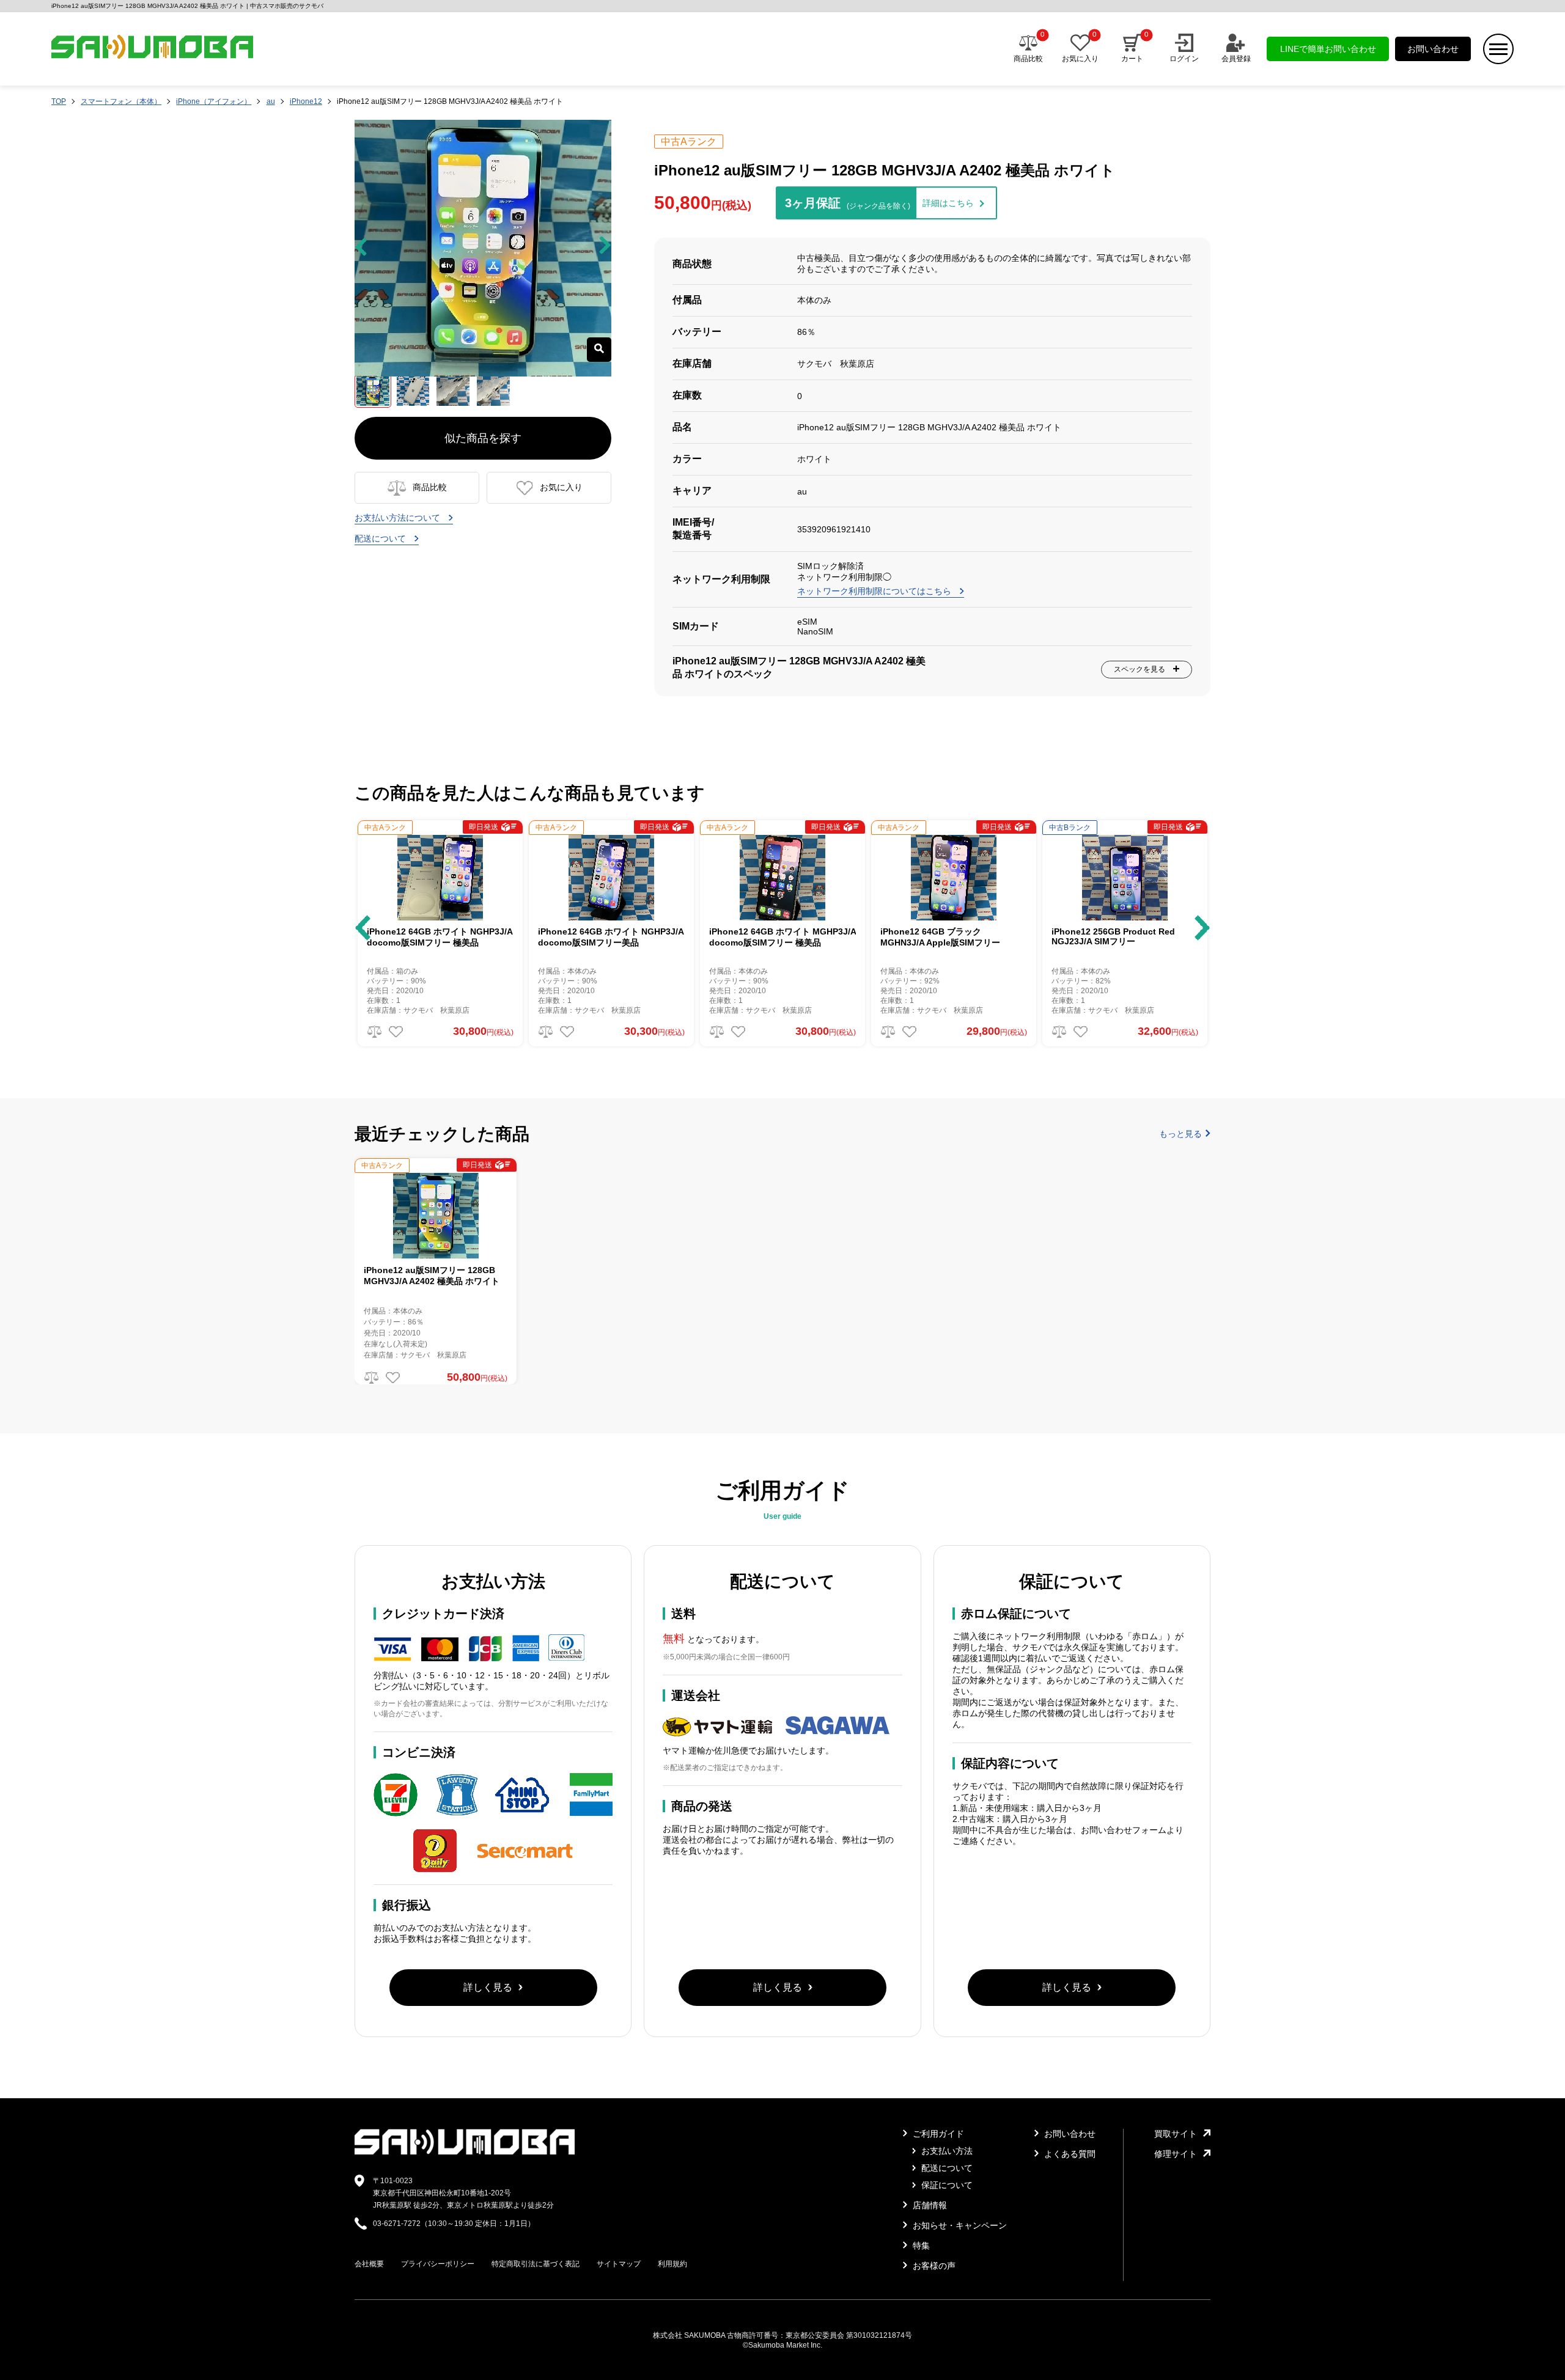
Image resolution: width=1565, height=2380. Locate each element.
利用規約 (672, 2264)
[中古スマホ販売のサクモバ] (465, 2152)
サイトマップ (619, 2264)
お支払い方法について (399, 518)
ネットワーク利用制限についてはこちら (875, 591)
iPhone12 (306, 101)
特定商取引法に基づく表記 (536, 2264)
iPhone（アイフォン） (214, 101)
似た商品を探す (483, 438)
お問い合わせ (1433, 49)
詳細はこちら (948, 203)
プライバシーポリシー (438, 2264)
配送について (381, 538)
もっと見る (1180, 1134)
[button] (363, 928)
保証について (946, 2185)
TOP (59, 101)
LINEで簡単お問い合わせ (1328, 49)
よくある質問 (1069, 2154)
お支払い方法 (946, 2151)
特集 (920, 2246)
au (271, 101)
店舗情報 (929, 2205)
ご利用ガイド (937, 2134)
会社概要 (369, 2264)
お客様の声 (933, 2266)
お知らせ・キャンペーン (959, 2225)
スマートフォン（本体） (121, 101)
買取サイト (1176, 2134)
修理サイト (1176, 2154)
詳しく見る (488, 1987)
